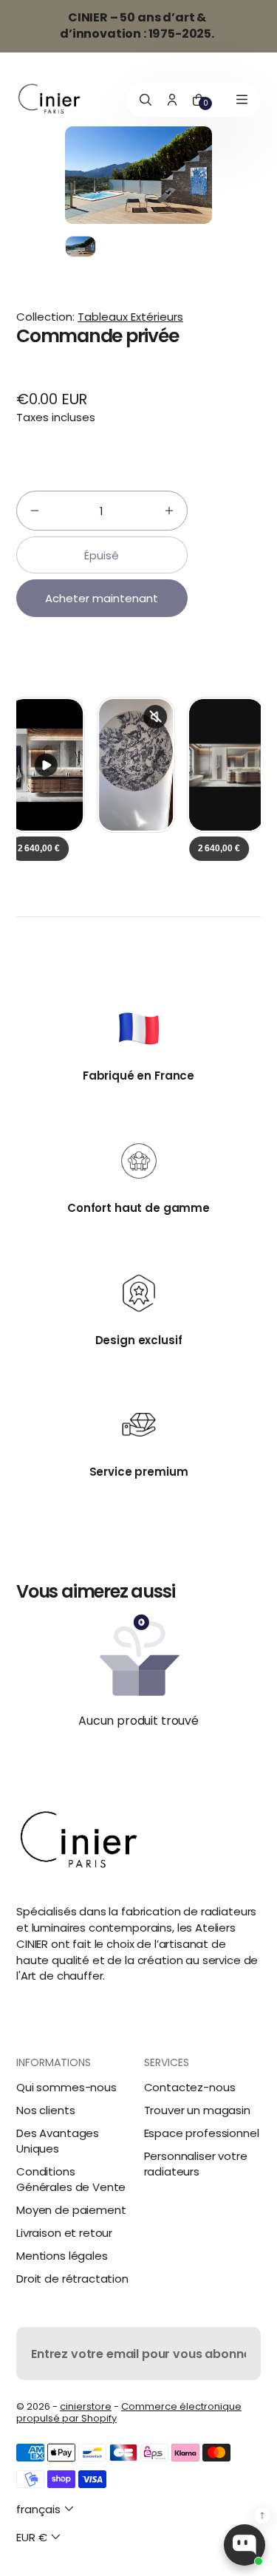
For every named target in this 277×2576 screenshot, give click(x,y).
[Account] (172, 100)
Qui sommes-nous (66, 2087)
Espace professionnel (202, 2133)
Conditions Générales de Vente (71, 2179)
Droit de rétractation (72, 2279)
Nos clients (45, 2110)
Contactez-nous (190, 2087)
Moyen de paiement (71, 2210)
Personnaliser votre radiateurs (196, 2164)
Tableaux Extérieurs (130, 317)
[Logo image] (49, 99)
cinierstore (86, 2406)
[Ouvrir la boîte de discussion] (244, 2545)
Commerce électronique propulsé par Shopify (129, 2412)
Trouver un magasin (197, 2110)
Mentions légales (62, 2256)
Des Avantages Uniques (58, 2141)
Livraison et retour (64, 2233)
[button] (35, 511)
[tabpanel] (84, 250)
